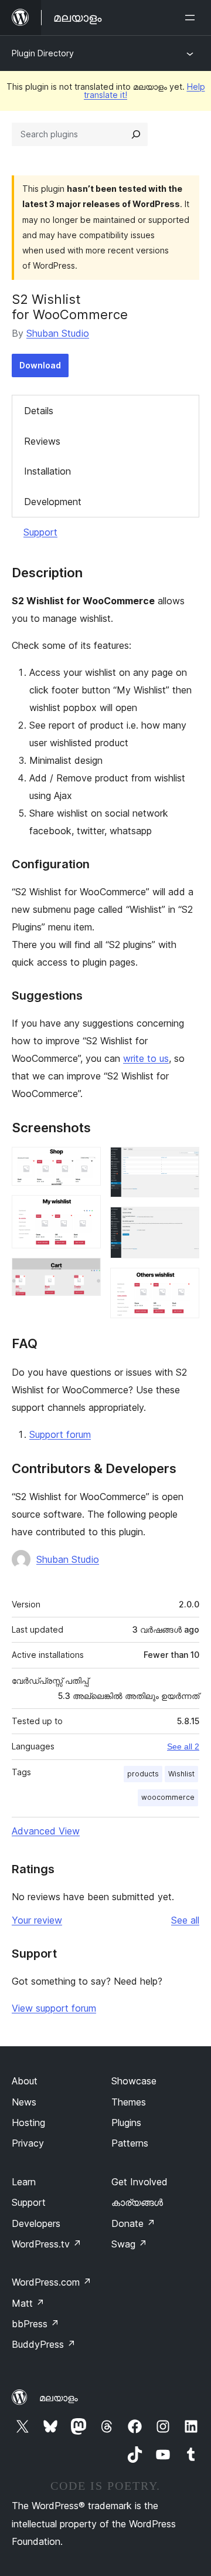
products (143, 1774)
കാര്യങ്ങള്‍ (137, 2202)
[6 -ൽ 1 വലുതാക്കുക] (85, 1163)
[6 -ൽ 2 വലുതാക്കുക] (85, 1211)
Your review (37, 1920)
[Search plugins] (136, 134)
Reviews (42, 441)
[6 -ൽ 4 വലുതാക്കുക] (183, 1163)
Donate (133, 2223)
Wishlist (181, 1774)
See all (185, 1920)
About (25, 2081)
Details (39, 411)
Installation (47, 471)
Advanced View (46, 1831)
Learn (24, 2182)
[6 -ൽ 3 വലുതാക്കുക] (85, 1274)
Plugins (126, 2123)
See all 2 (183, 1746)
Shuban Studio (58, 333)
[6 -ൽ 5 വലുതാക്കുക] (183, 1223)
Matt (28, 2303)
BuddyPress (44, 2344)
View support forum (54, 2008)
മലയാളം (59, 2398)
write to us (146, 1058)
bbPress (35, 2324)
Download (40, 365)
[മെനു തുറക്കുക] (192, 18)
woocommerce (168, 1797)
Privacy (28, 2143)
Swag (129, 2244)
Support (40, 532)
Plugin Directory (43, 53)
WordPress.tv (47, 2244)
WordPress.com (52, 2282)
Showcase (134, 2081)
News (24, 2102)
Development (53, 502)
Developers (36, 2223)
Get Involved (139, 2182)
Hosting (28, 2123)
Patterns (130, 2143)
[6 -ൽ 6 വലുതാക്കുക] (183, 1284)
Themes (129, 2102)
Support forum (60, 1434)
